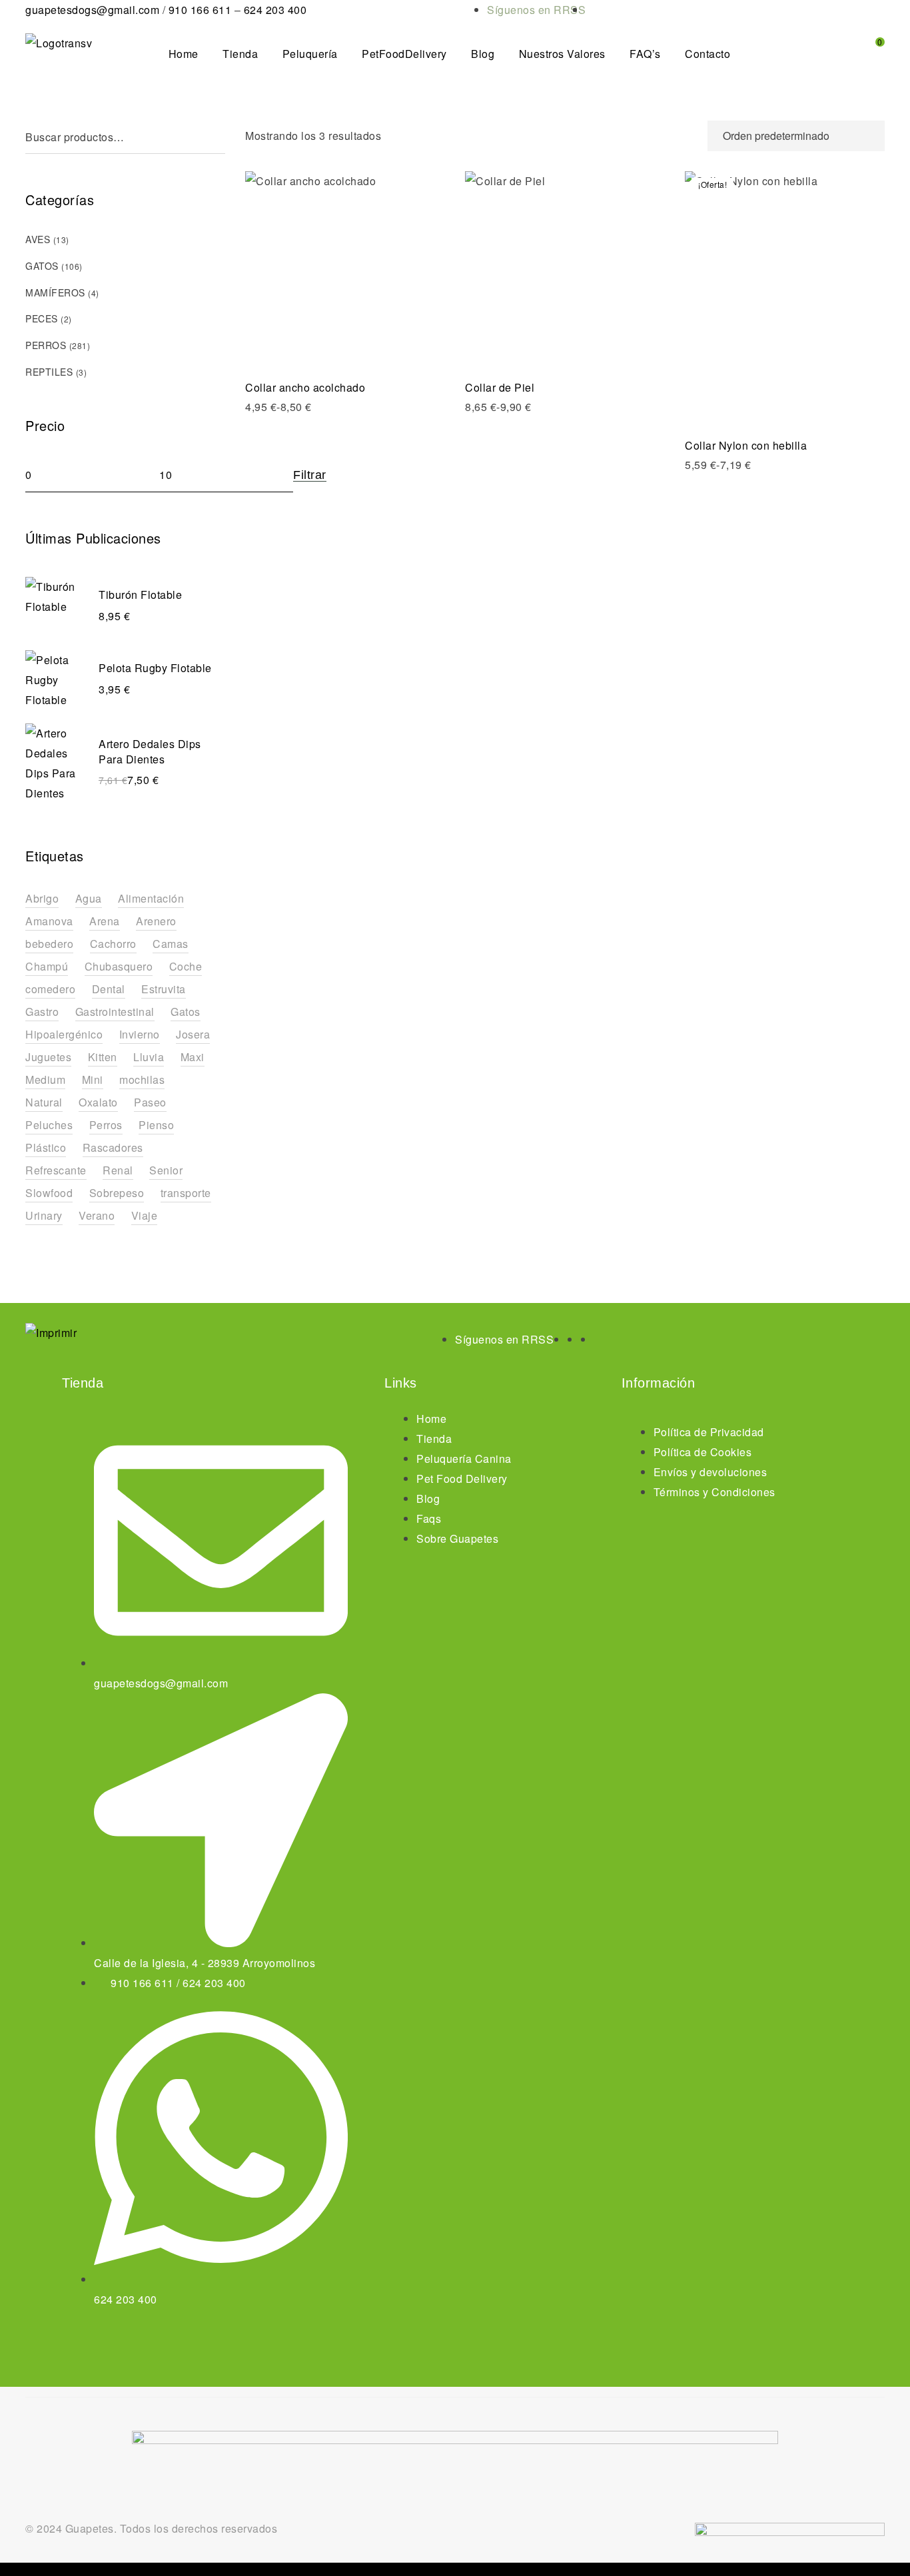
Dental (109, 989)
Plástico (46, 1147)
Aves (38, 239)
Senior (166, 1170)
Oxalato (98, 1102)
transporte (186, 1193)
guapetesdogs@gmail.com (92, 10)
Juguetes (48, 1057)
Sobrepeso (117, 1193)
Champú (47, 966)
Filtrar (310, 475)
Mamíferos (55, 292)
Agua (89, 898)
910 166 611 (200, 10)
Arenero (156, 921)
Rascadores (113, 1147)
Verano (97, 1215)
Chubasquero (119, 966)
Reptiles (49, 372)
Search (219, 137)
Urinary (44, 1215)
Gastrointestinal (115, 1012)
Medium (45, 1079)
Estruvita (164, 989)
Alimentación (151, 898)
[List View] (690, 136)
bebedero (49, 944)
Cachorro (113, 944)
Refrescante (56, 1170)
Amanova (49, 921)
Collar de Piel (500, 387)
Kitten (103, 1057)
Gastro (42, 1012)
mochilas (142, 1079)
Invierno (140, 1034)
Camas (171, 944)
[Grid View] (666, 136)
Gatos (42, 266)
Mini (93, 1079)
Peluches (49, 1125)
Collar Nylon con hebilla (746, 445)
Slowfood (49, 1193)
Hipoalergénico (64, 1034)
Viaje (145, 1215)
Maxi (193, 1057)
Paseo (150, 1102)
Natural (44, 1102)
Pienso (156, 1125)
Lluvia (149, 1057)
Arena (105, 921)
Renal (118, 1170)
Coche (186, 966)
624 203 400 (275, 10)
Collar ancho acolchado (305, 387)
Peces (42, 318)
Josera (193, 1034)
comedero (50, 989)
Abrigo (42, 898)
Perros (46, 345)
